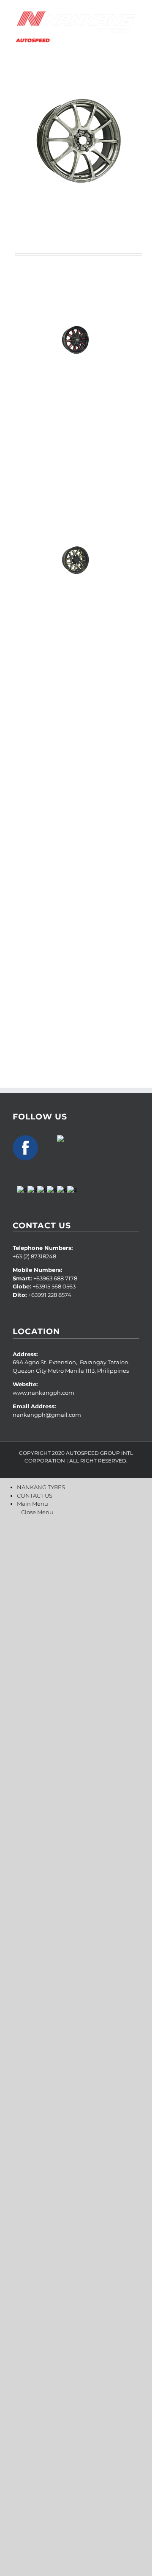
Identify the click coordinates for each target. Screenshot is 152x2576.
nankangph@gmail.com (47, 1415)
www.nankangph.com (44, 1393)
